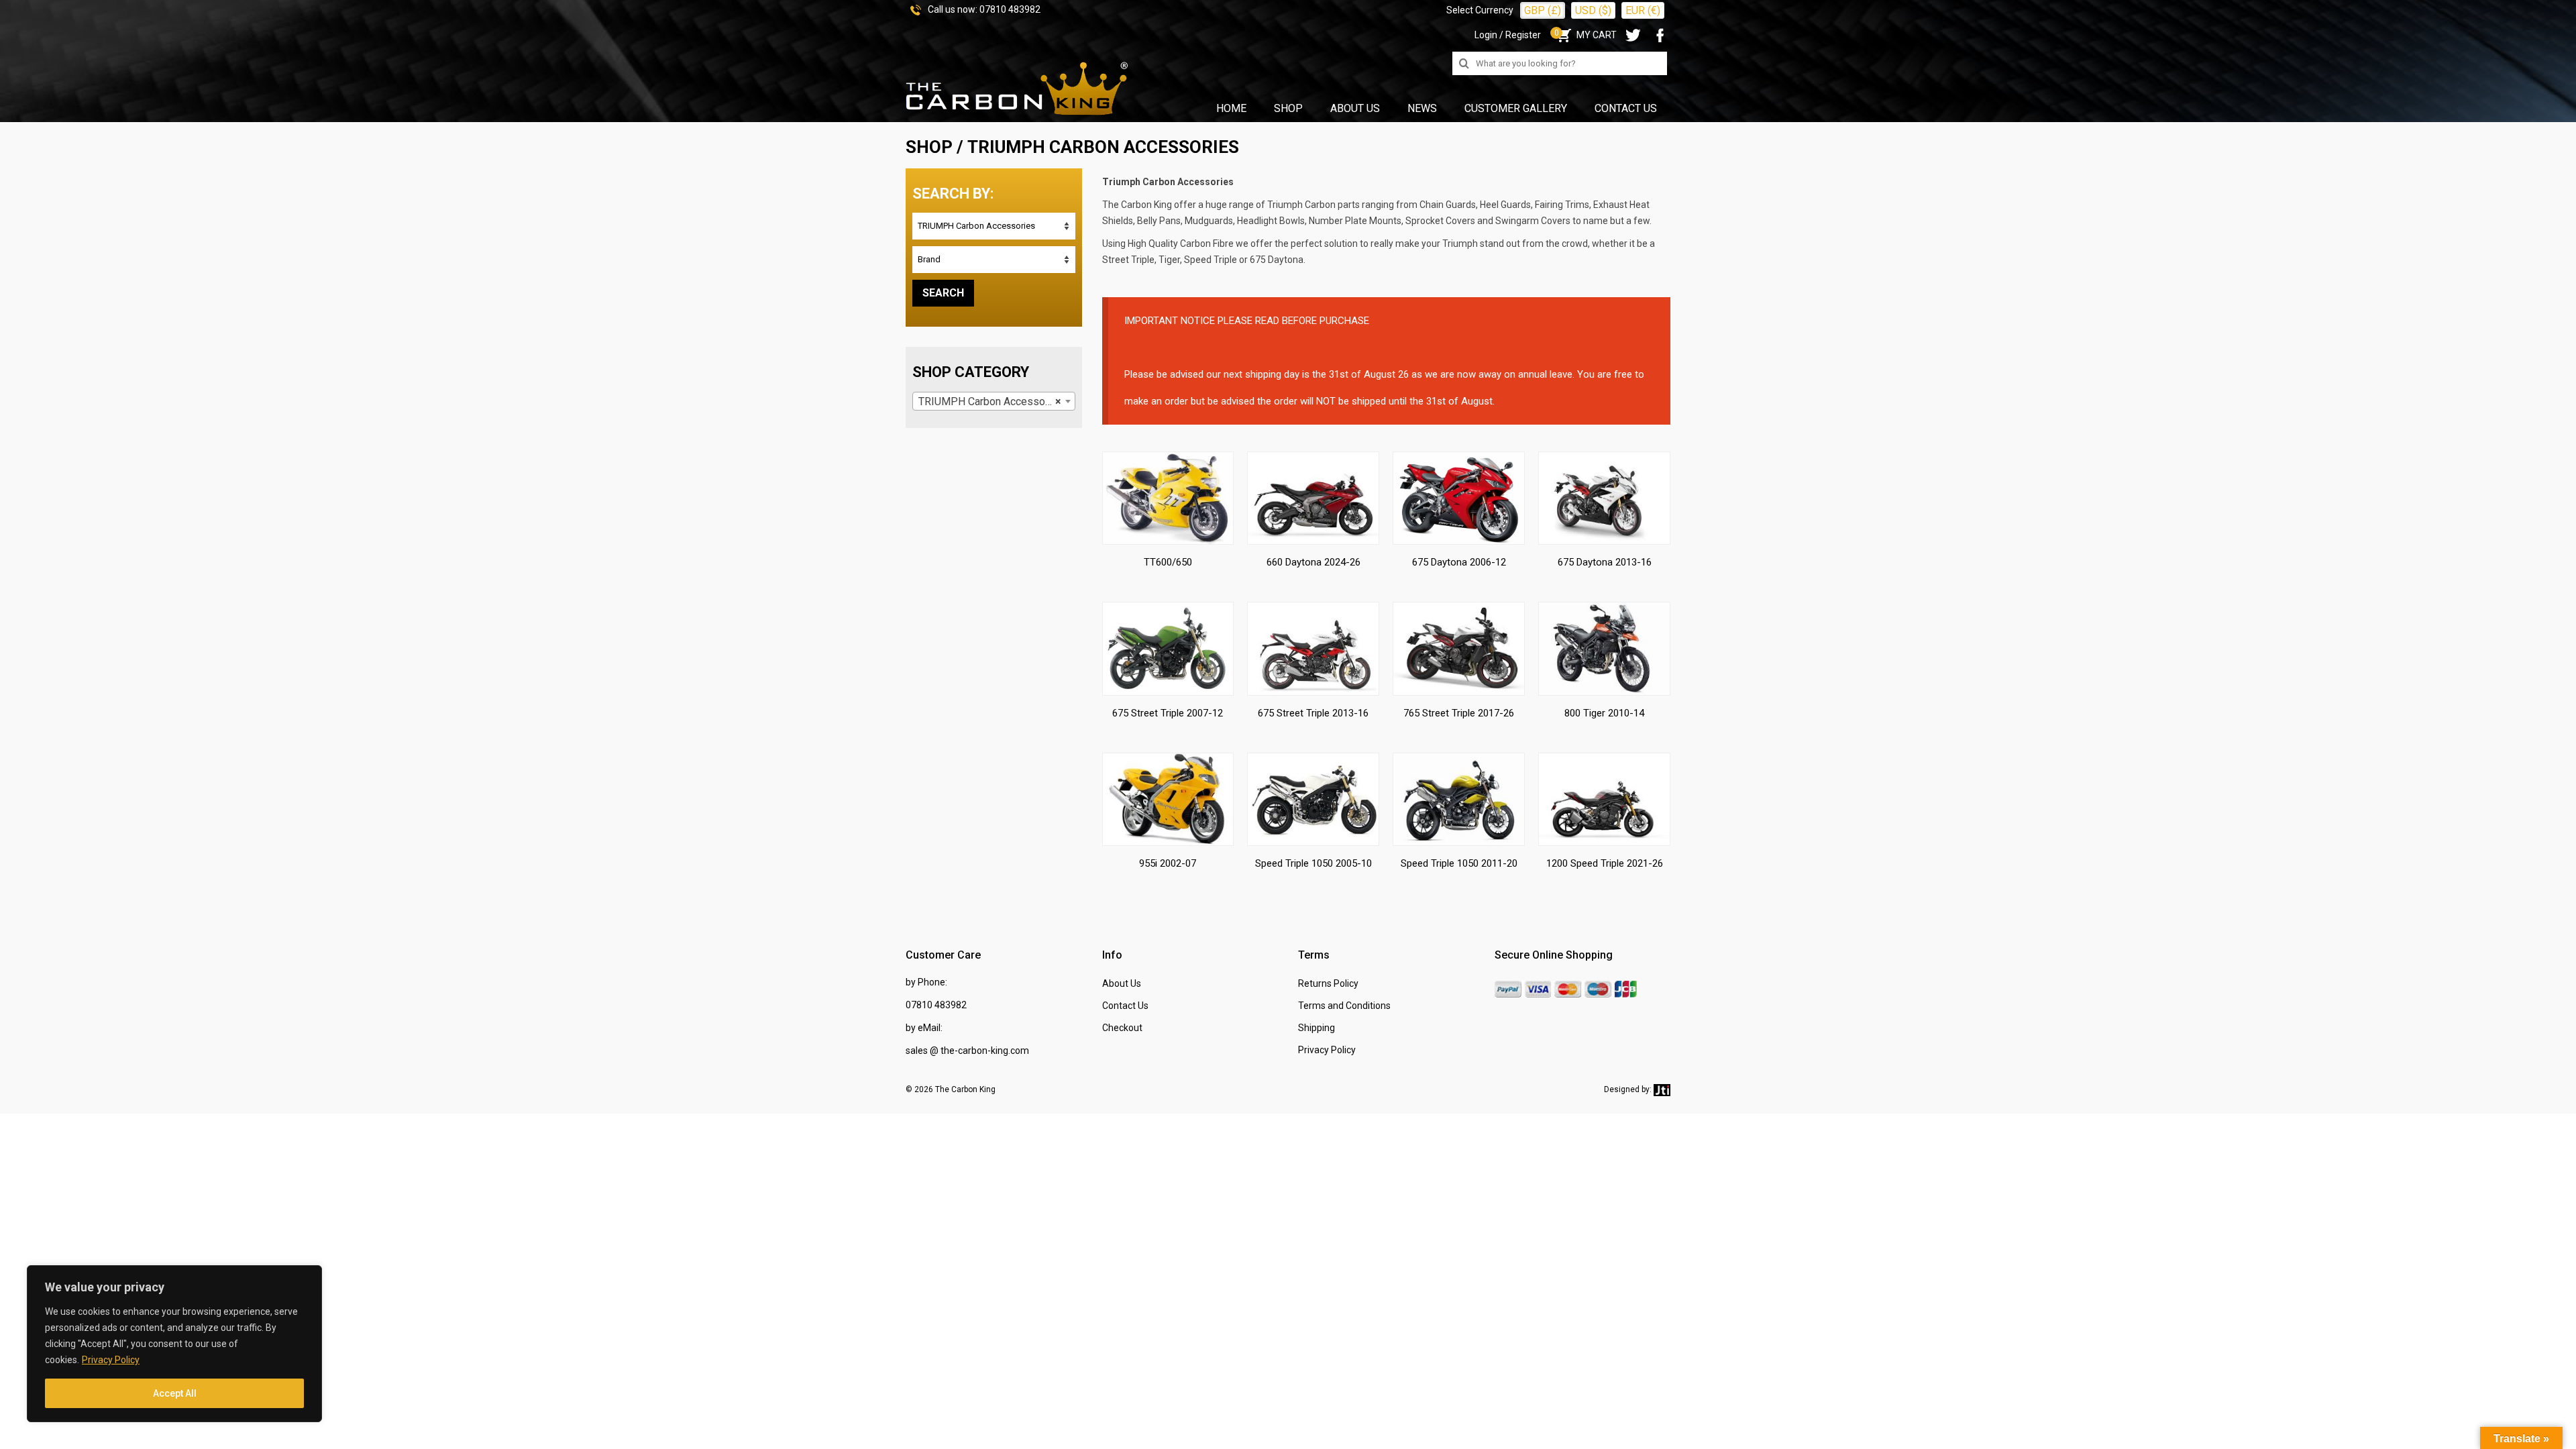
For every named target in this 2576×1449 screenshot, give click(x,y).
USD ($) (1593, 10)
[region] (174, 1344)
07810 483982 (1010, 9)
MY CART (1586, 35)
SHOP (929, 147)
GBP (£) (1543, 10)
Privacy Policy (111, 1360)
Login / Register (1508, 35)
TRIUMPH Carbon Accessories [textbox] (991, 401)
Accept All (175, 1393)
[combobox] (994, 401)
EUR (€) (1643, 10)
